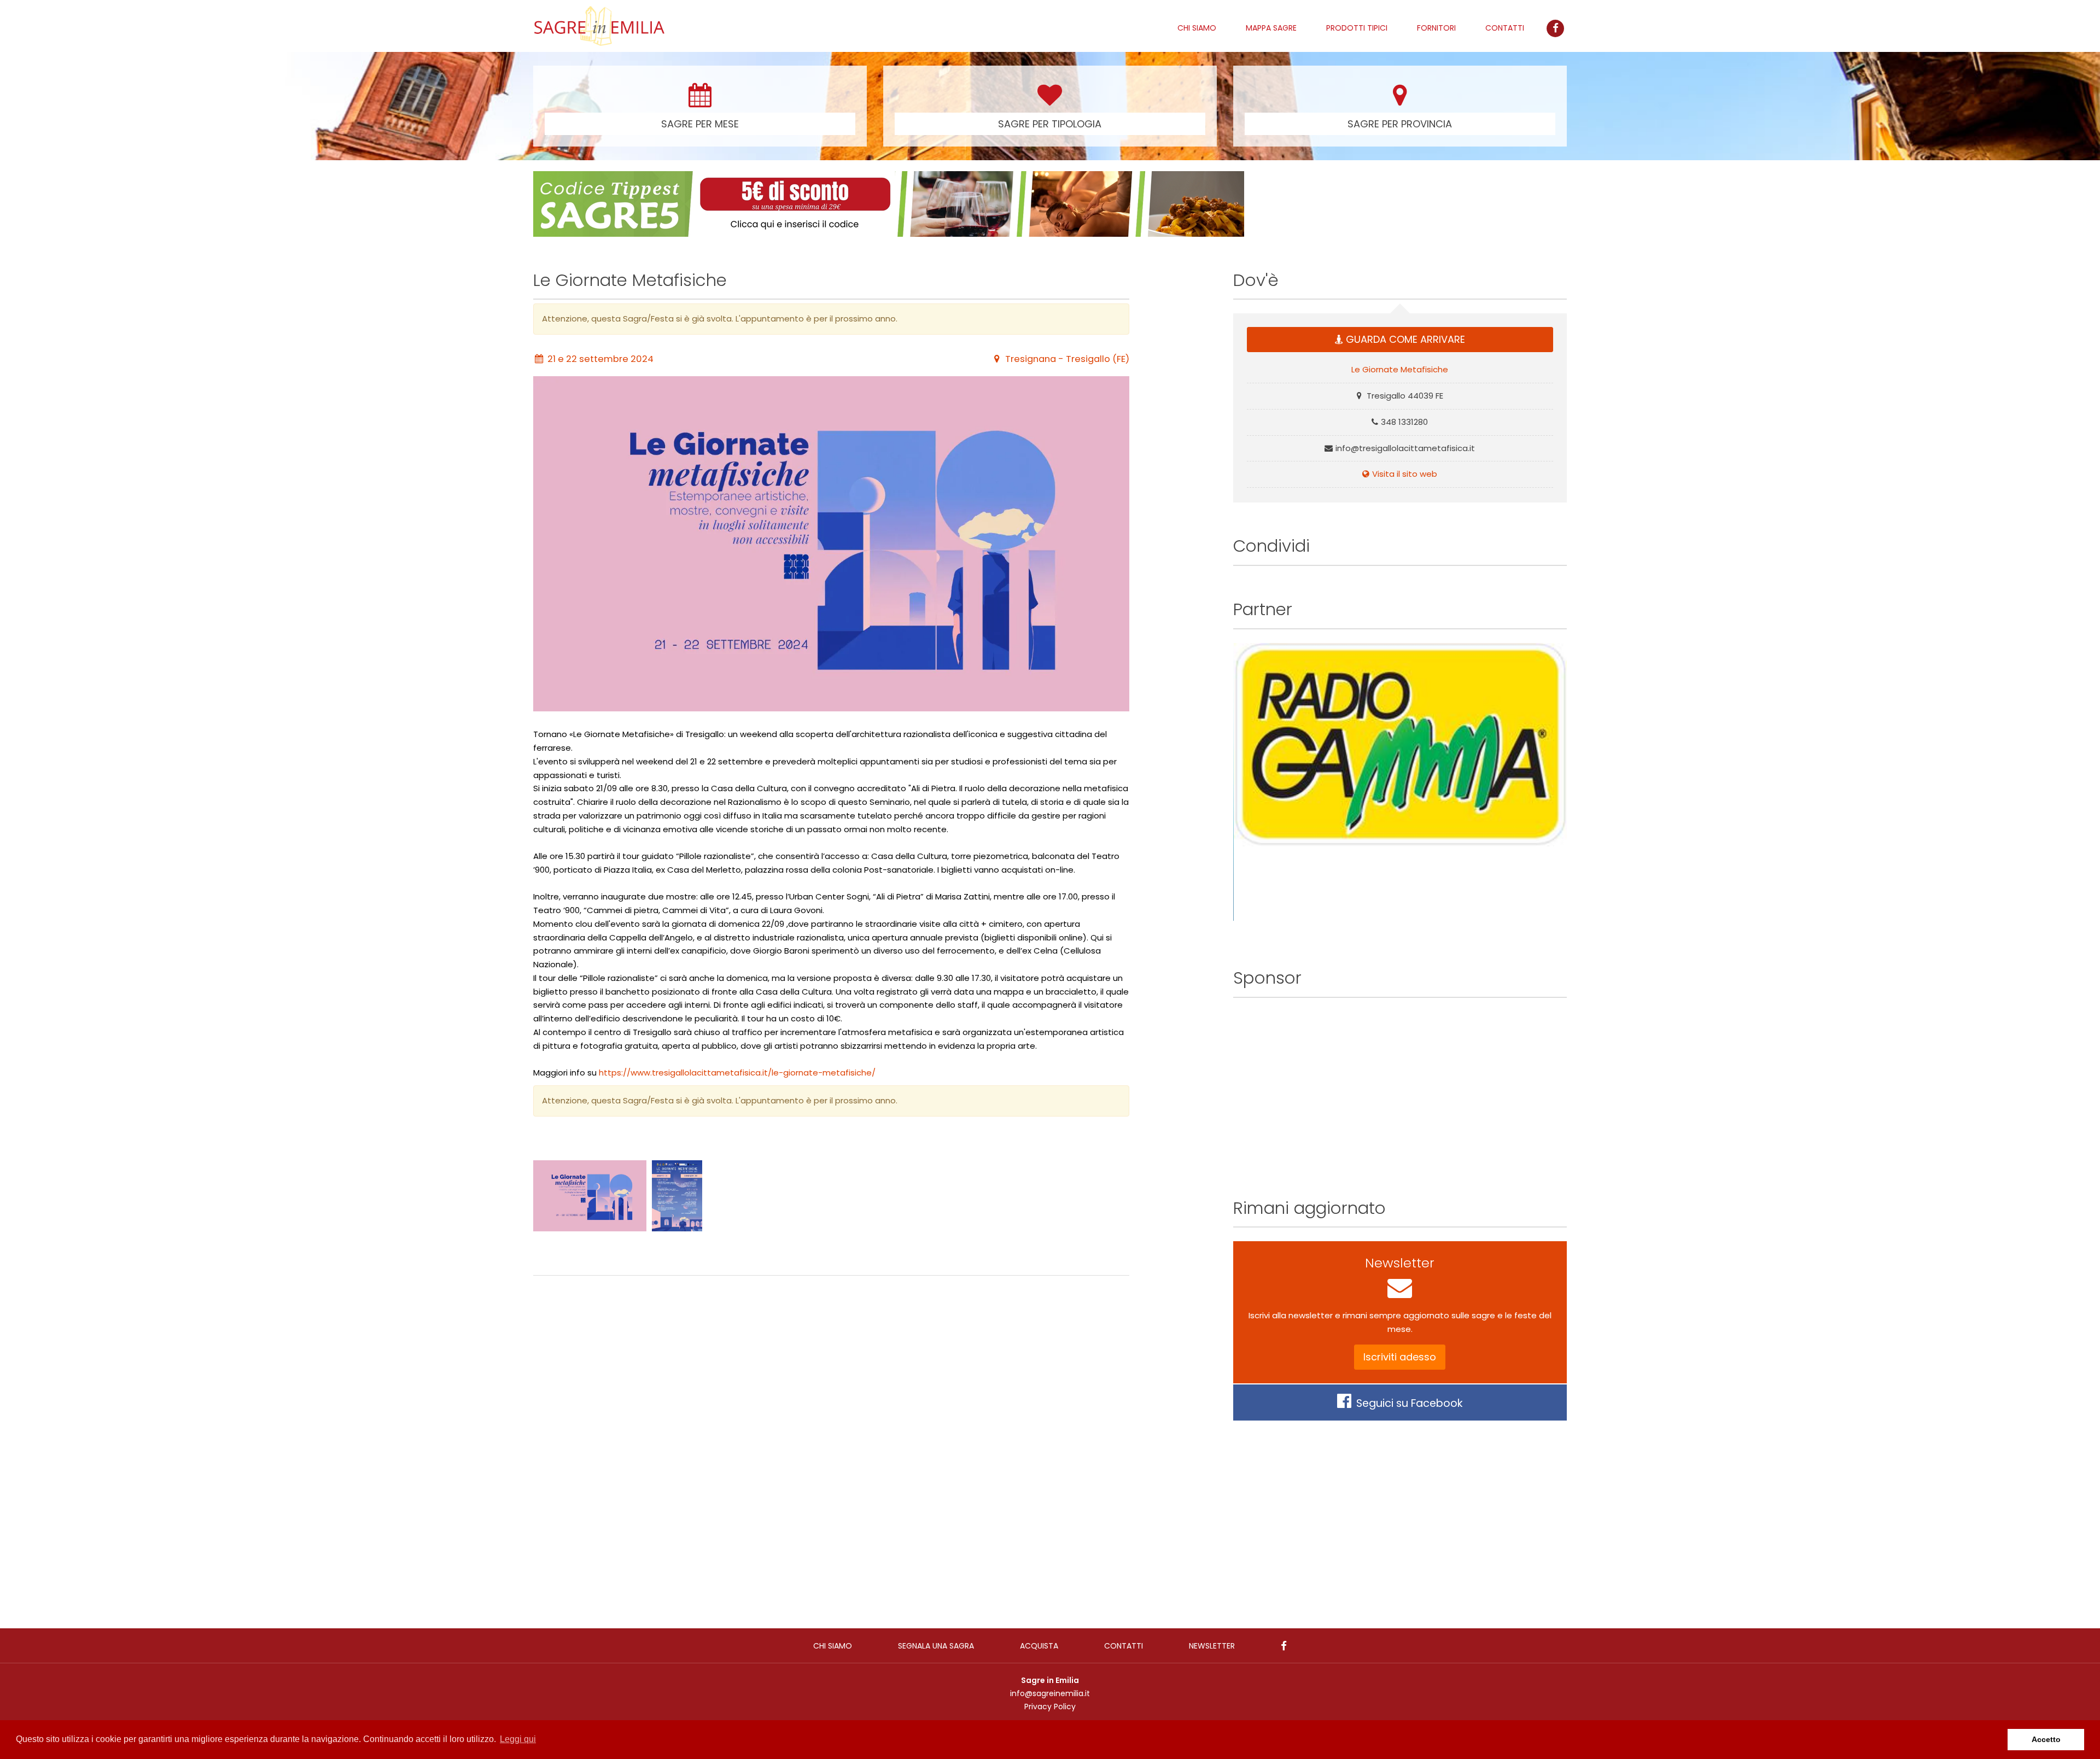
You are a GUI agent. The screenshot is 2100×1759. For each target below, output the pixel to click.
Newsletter (1212, 1646)
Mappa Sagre (1271, 28)
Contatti (1505, 28)
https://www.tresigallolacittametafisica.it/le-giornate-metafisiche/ (737, 1073)
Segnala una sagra (936, 1646)
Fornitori (1436, 28)
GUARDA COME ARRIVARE (1405, 339)
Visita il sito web (1405, 474)
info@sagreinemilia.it (1050, 1693)
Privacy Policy (1050, 1707)
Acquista (1039, 1646)
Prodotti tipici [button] (1357, 28)
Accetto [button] (2046, 1739)
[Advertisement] (831, 1441)
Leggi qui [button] (518, 1739)
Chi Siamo (1197, 28)
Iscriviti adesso (1400, 1357)
